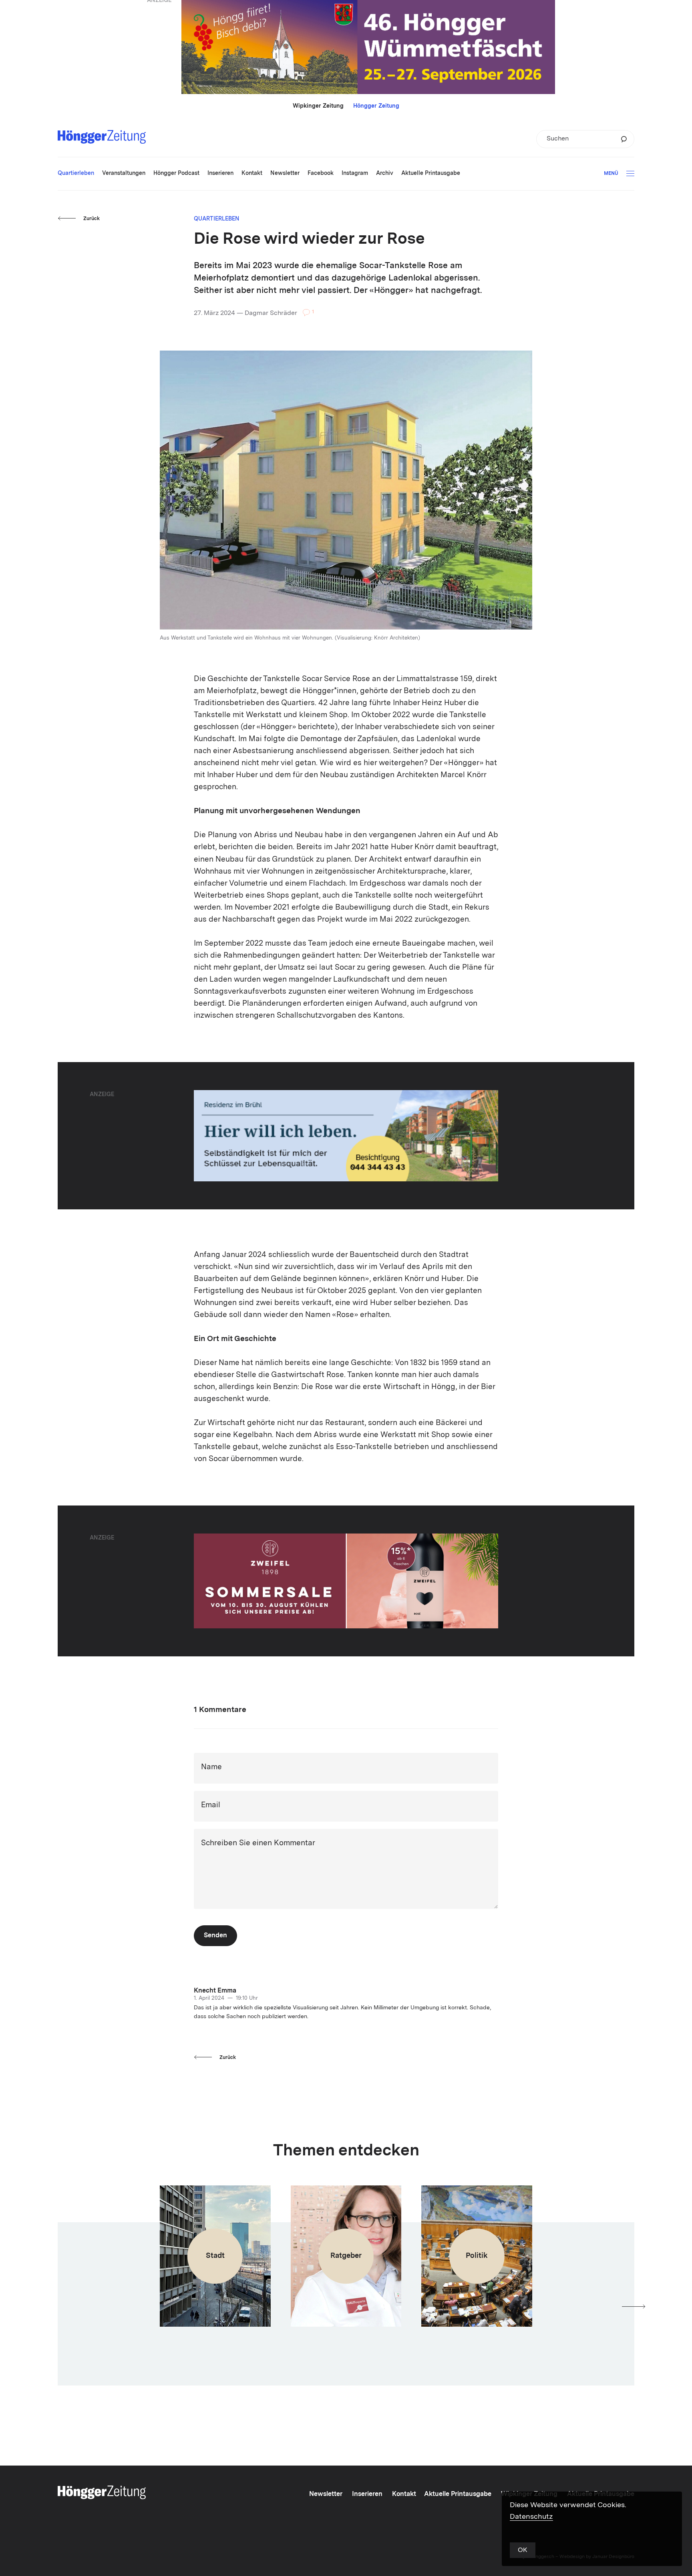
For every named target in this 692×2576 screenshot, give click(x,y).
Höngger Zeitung (376, 106)
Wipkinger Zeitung (318, 106)
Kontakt (404, 2494)
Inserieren (367, 2494)
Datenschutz (531, 2517)
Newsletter (326, 2494)
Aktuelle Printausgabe (458, 2494)
